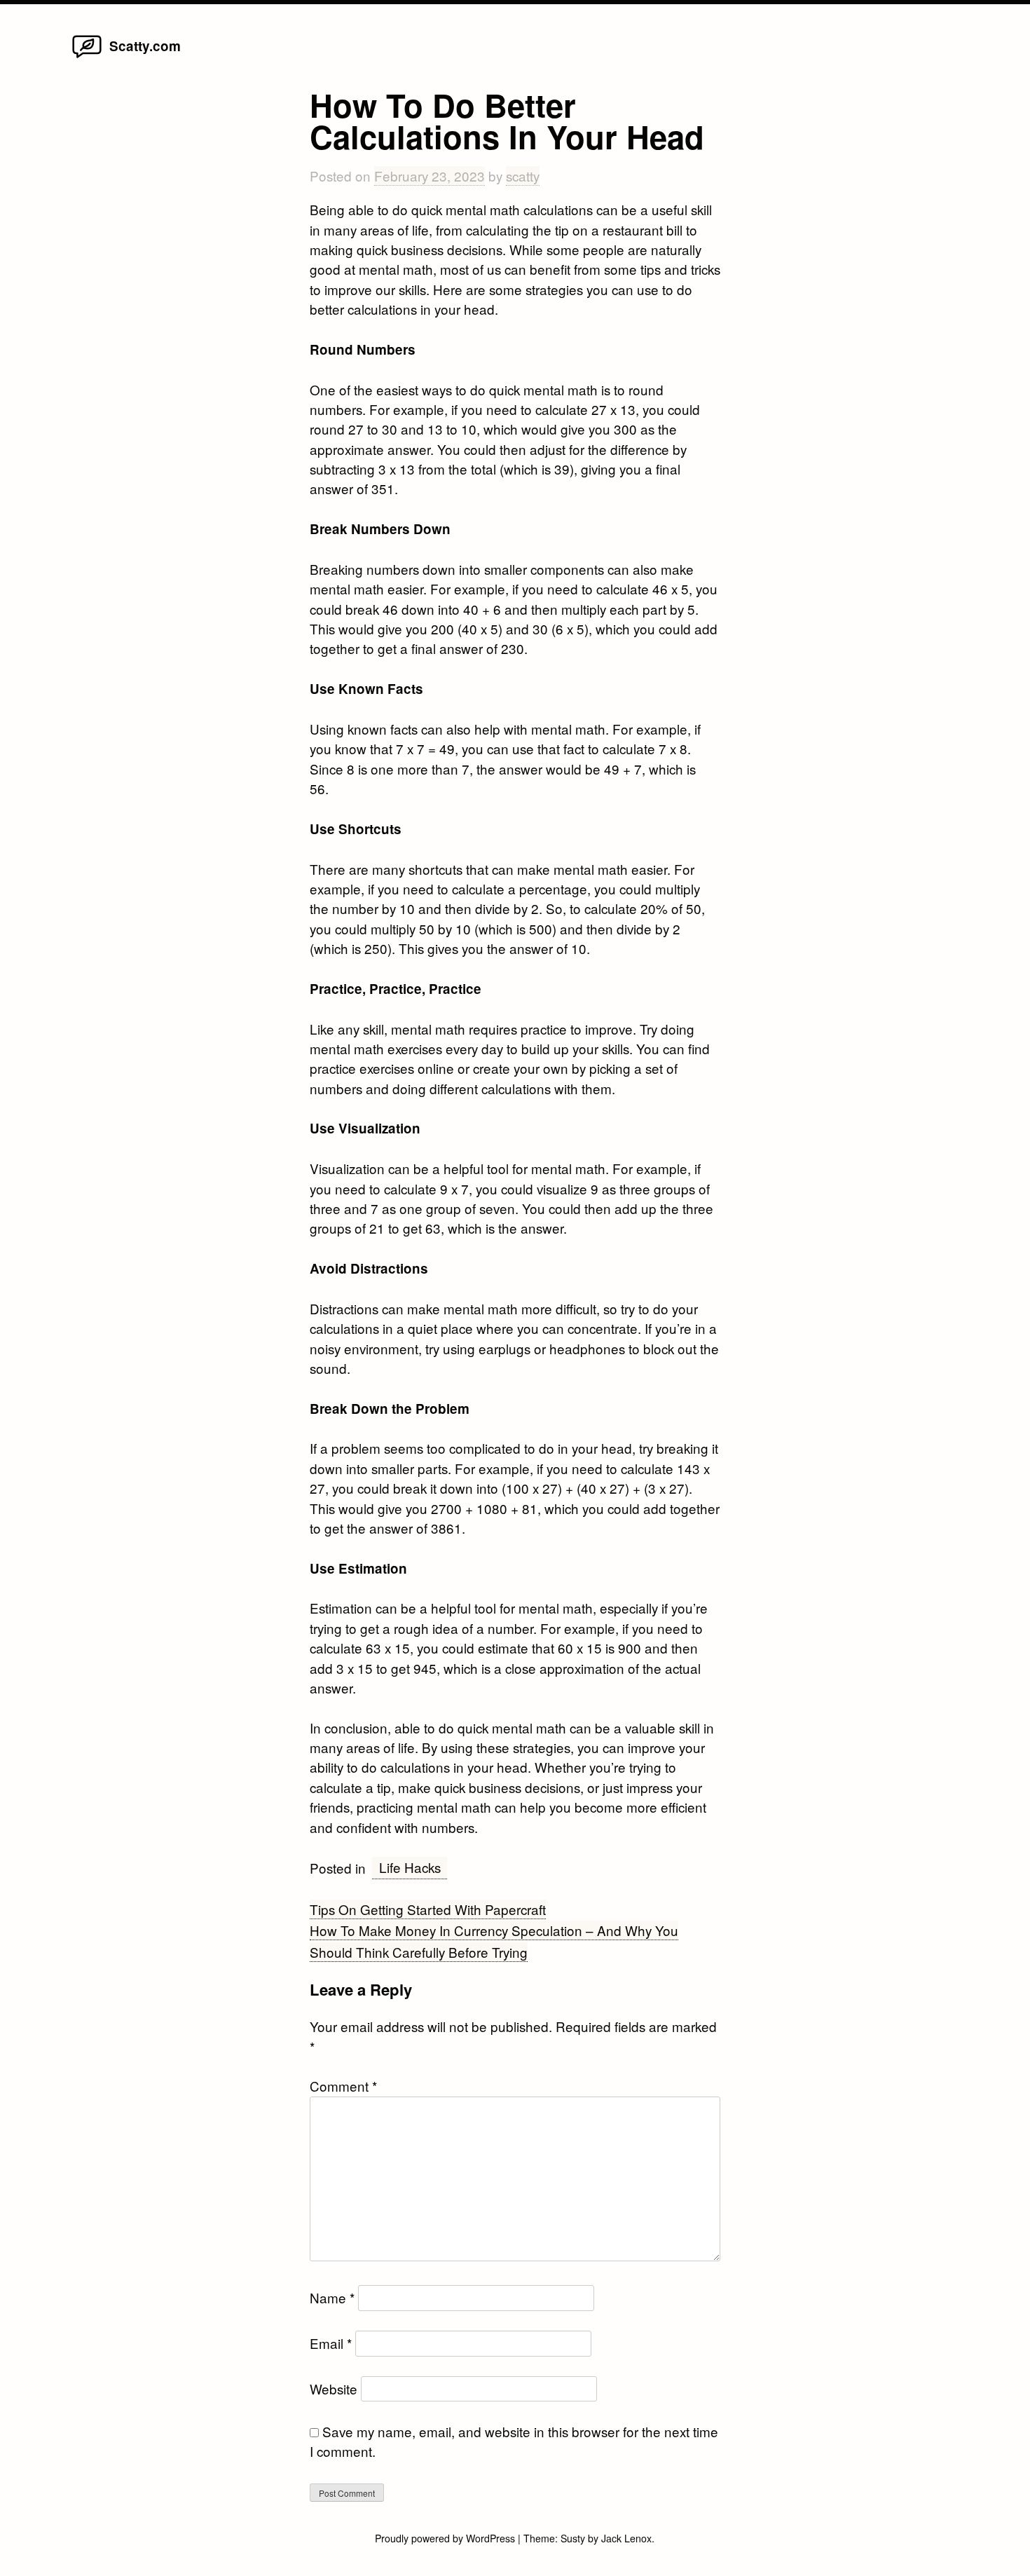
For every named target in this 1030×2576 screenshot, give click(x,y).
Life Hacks (410, 1867)
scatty (523, 176)
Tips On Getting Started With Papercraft (428, 1909)
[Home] (87, 56)
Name (332, 2297)
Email (331, 2343)
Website (334, 2388)
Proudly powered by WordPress (446, 2538)
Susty (573, 2538)
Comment (343, 2086)
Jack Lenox (626, 2538)
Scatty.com (145, 46)
